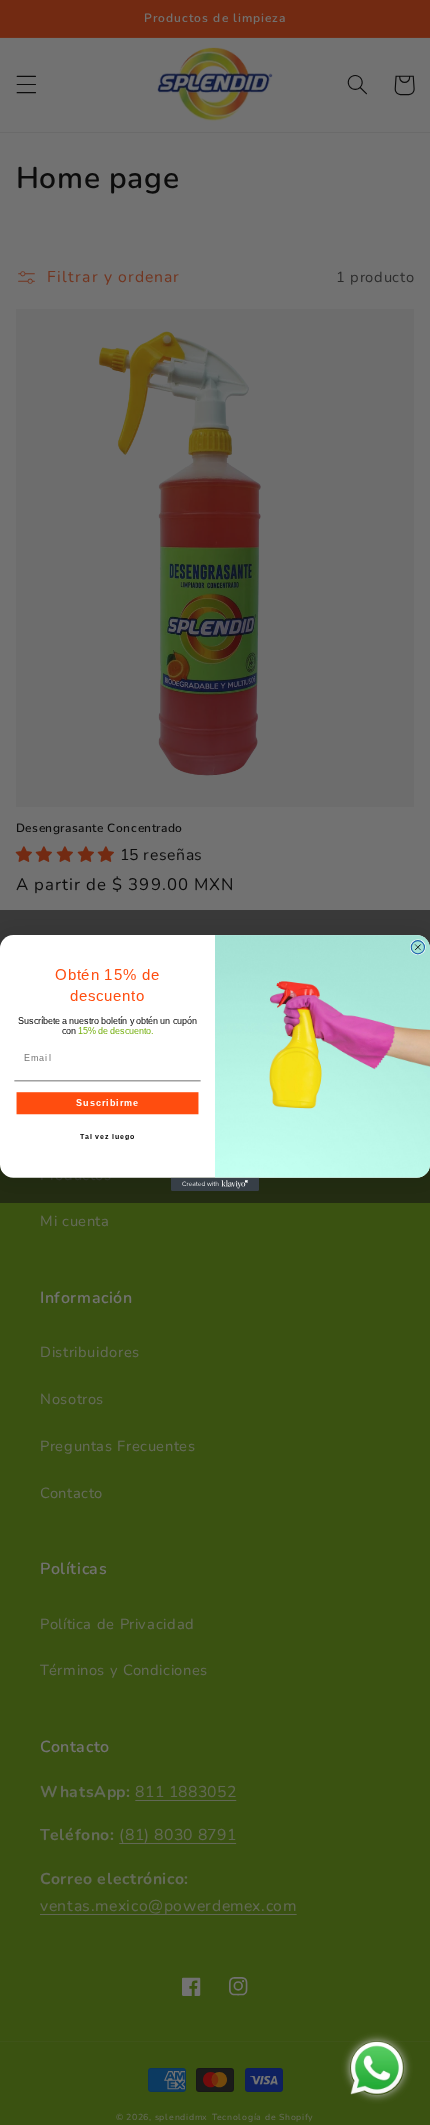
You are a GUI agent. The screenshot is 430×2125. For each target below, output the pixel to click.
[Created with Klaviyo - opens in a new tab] (215, 1183)
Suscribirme (107, 1102)
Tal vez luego (107, 1136)
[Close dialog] (417, 946)
